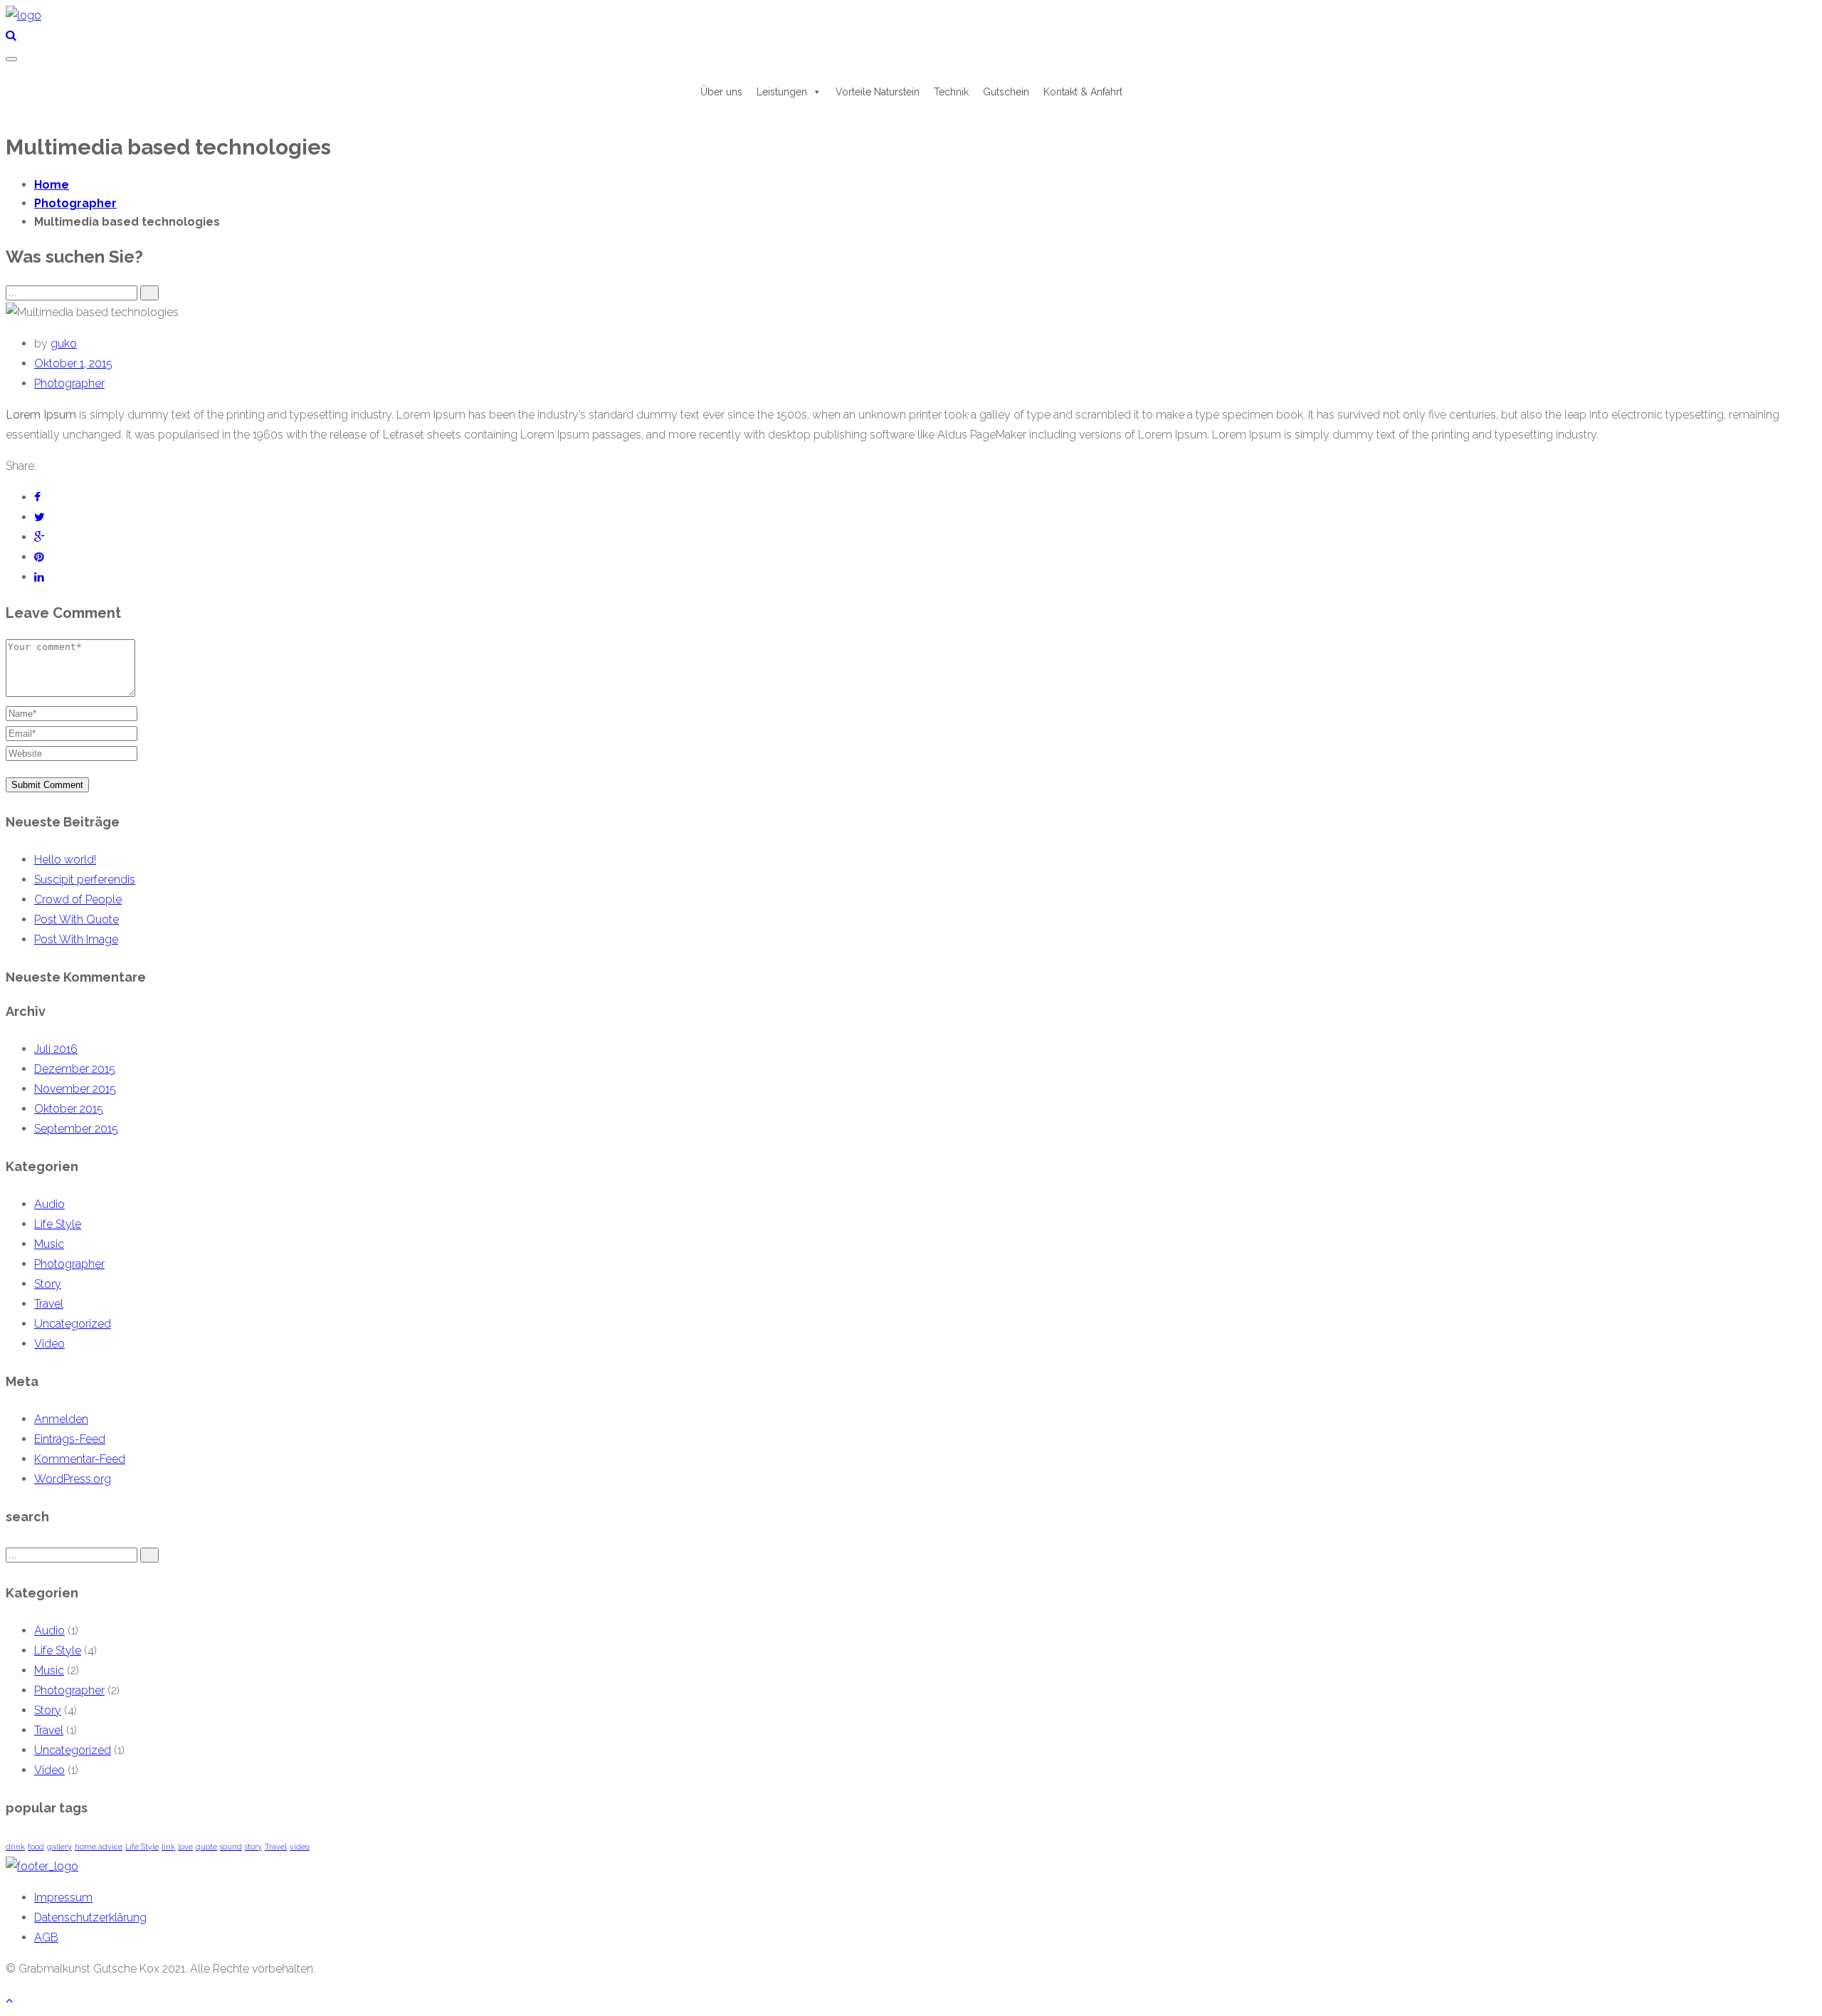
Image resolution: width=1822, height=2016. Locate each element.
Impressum (63, 1897)
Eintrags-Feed (70, 1439)
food (36, 1847)
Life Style (58, 1224)
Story (48, 1284)
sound (231, 1847)
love (185, 1847)
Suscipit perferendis (85, 880)
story (253, 1847)
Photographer (69, 383)
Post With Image (76, 939)
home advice (99, 1847)
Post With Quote (77, 919)
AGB (46, 1937)
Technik (951, 92)
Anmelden (61, 1419)
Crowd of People (78, 899)
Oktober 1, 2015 (73, 363)
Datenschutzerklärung (90, 1917)
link (168, 1847)
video (300, 1847)
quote (206, 1847)
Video (49, 1344)
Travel (49, 1304)
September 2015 (76, 1129)
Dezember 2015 (75, 1069)
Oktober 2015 (69, 1109)
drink (15, 1847)
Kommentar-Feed (80, 1459)
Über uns (721, 92)
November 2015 (75, 1089)
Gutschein (1006, 92)
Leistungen (782, 92)
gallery (59, 1847)
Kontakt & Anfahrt (1083, 92)
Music (49, 1244)
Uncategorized (73, 1324)
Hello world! (65, 860)
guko (64, 343)
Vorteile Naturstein (878, 92)
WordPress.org (73, 1479)
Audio (49, 1204)
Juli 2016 (56, 1049)
